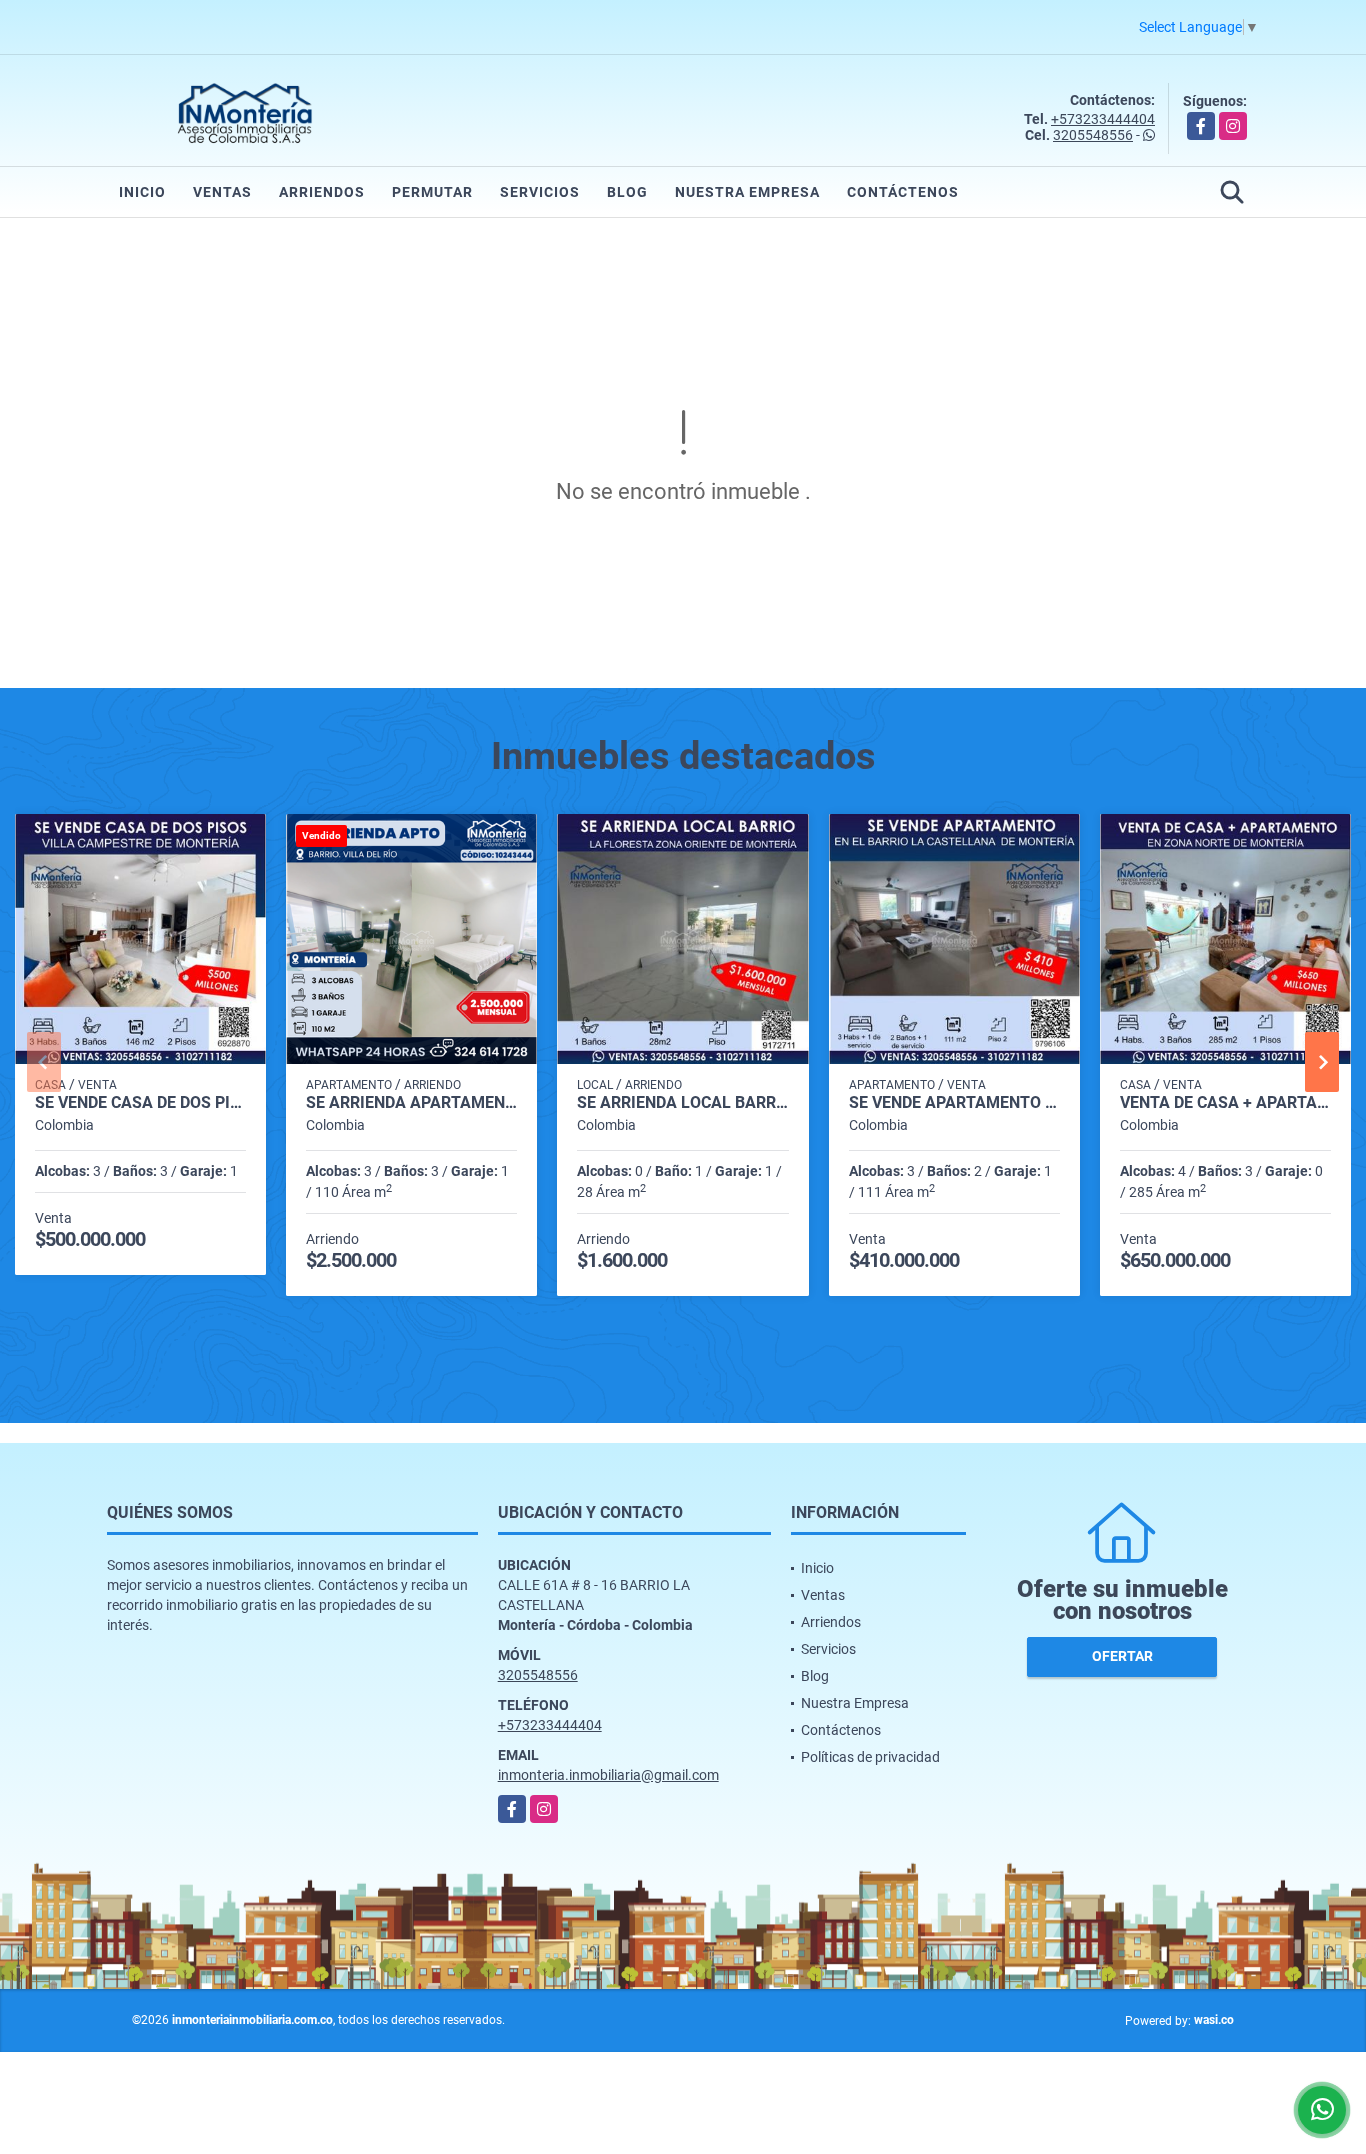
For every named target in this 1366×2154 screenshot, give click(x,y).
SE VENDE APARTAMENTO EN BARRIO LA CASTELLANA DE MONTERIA (954, 1103)
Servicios (540, 192)
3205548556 (1093, 135)
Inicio (142, 192)
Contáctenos (903, 192)
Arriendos (322, 192)
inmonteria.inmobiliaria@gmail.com (608, 1775)
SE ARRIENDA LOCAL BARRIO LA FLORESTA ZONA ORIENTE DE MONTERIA (682, 1103)
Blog (627, 192)
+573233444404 (1103, 119)
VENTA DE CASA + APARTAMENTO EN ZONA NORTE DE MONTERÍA (1225, 1103)
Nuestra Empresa (747, 192)
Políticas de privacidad (870, 1757)
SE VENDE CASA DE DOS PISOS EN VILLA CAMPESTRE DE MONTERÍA (140, 1103)
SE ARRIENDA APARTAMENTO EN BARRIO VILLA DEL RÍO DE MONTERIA (411, 1103)
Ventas (222, 192)
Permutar (432, 192)
